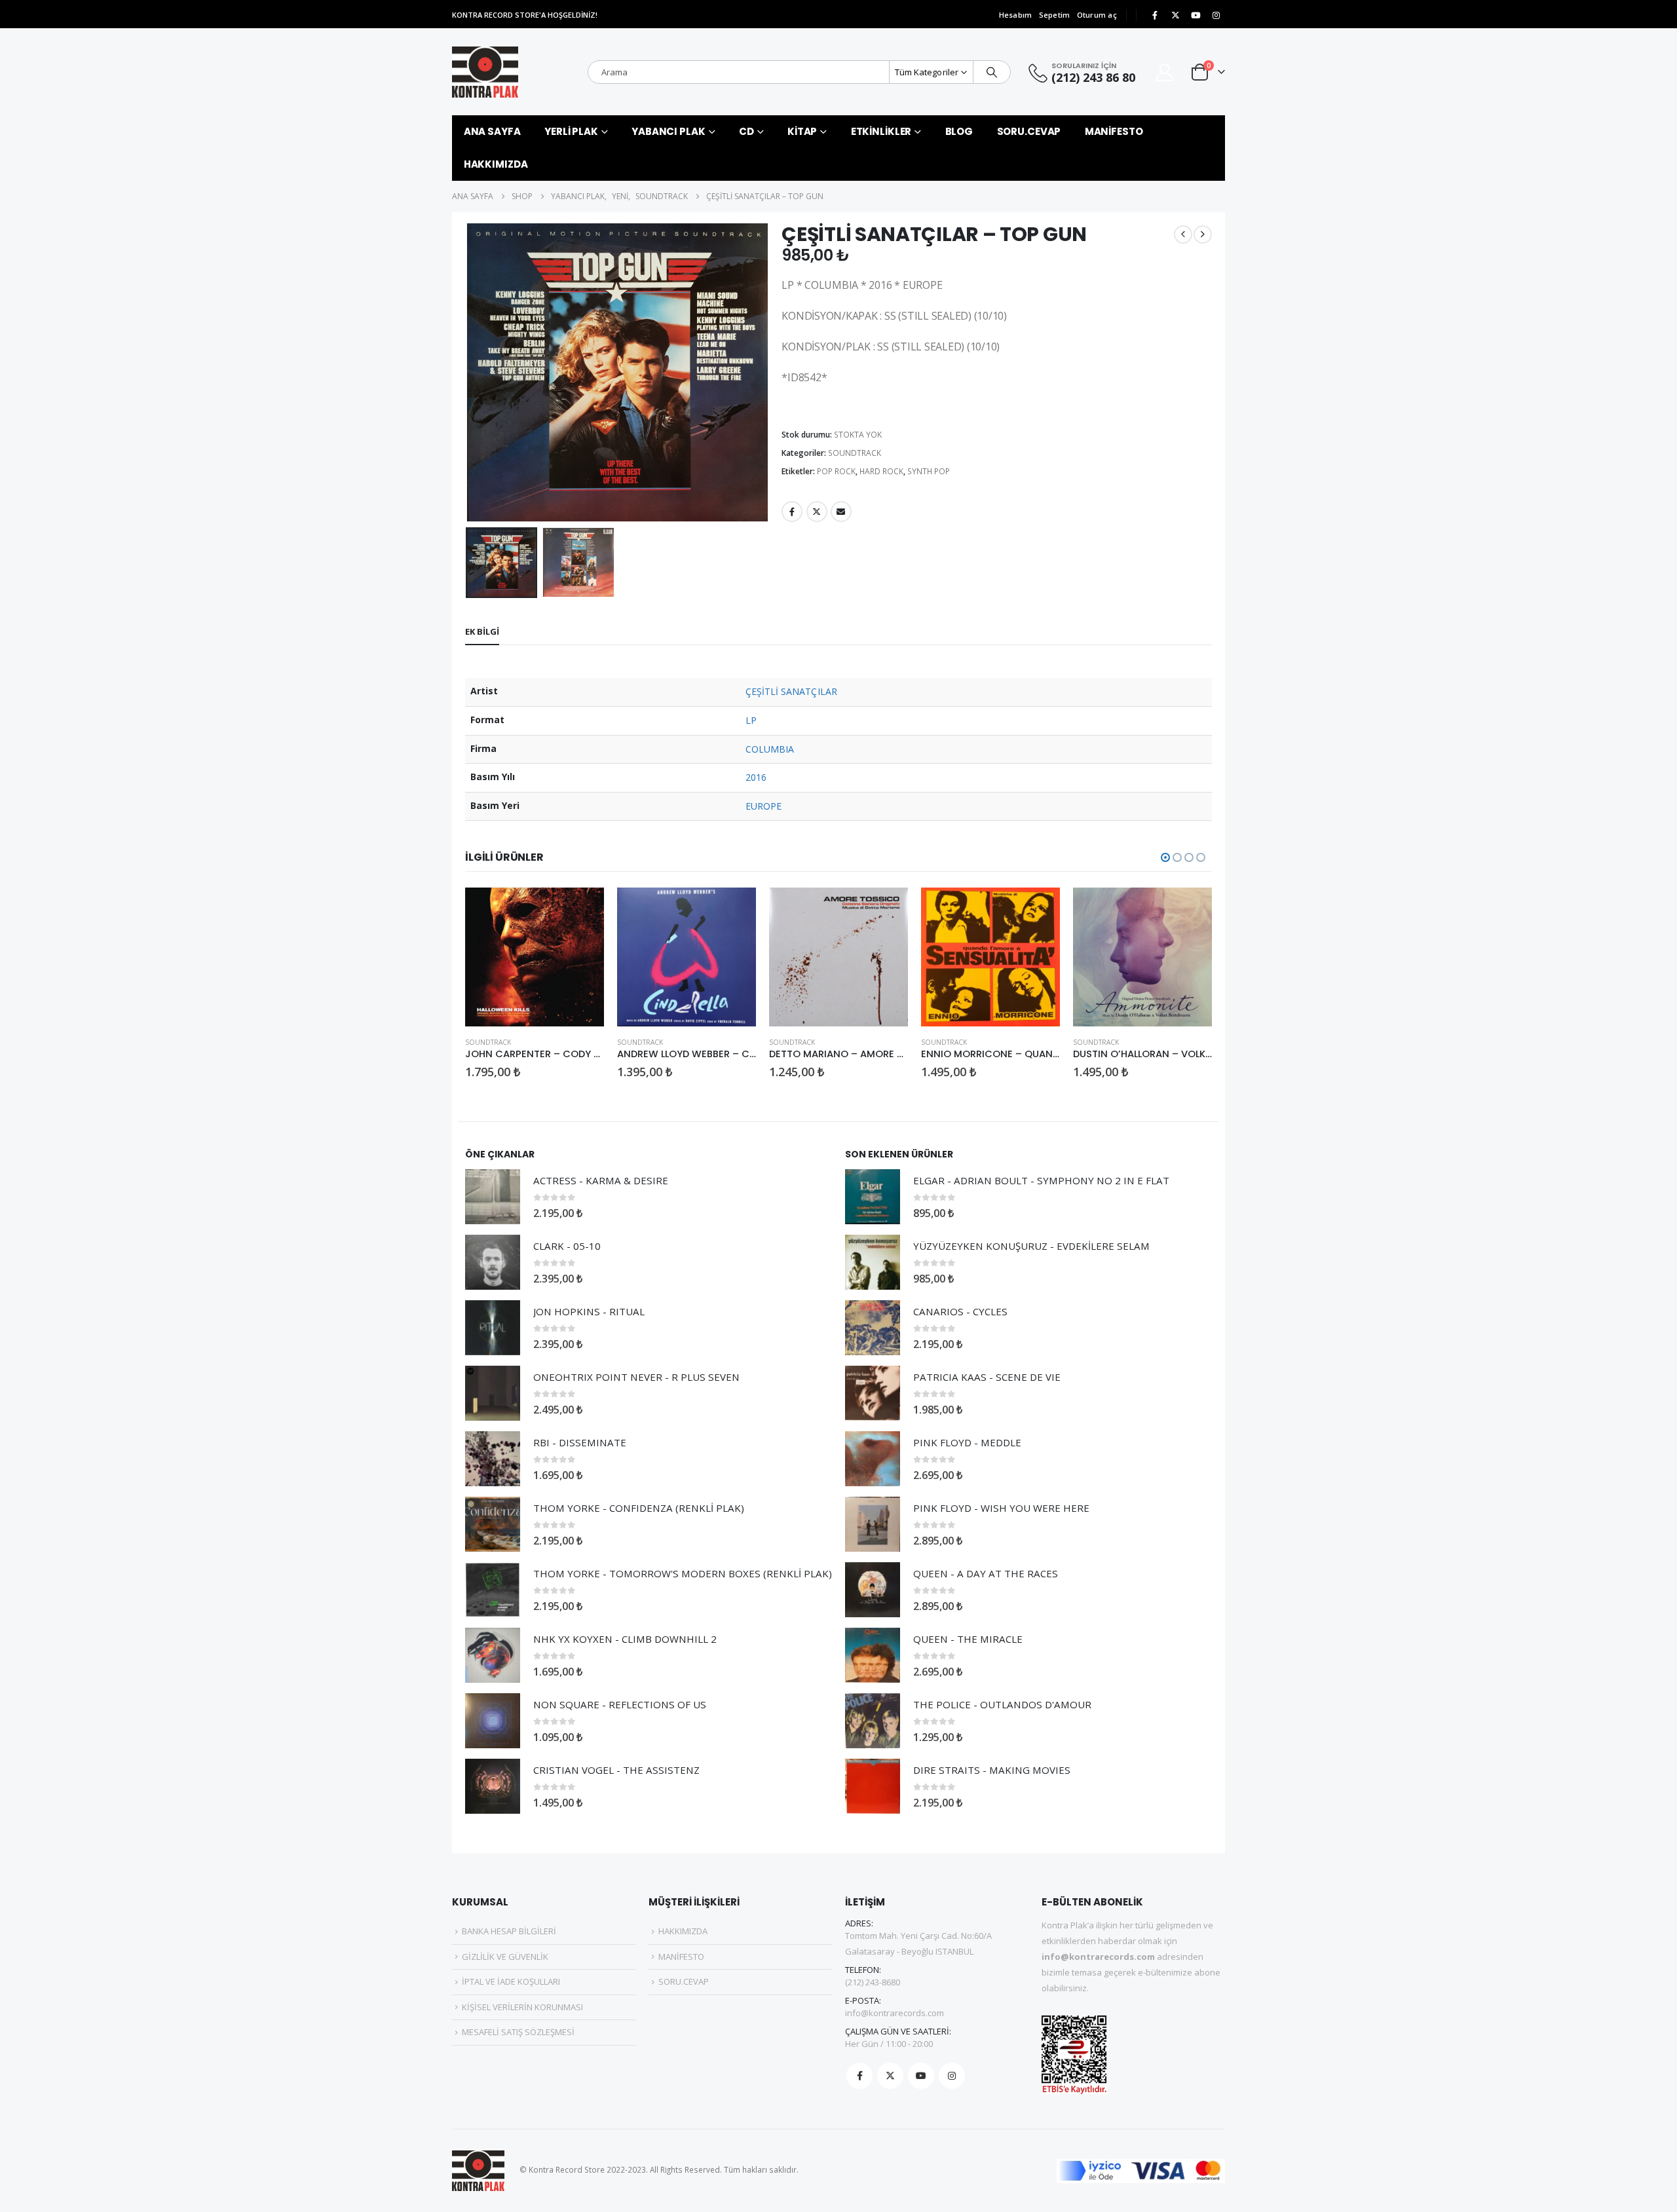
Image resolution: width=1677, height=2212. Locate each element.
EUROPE (763, 806)
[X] (1175, 15)
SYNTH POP (929, 471)
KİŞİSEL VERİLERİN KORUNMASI (522, 2007)
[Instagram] (1216, 15)
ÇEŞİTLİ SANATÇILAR (791, 691)
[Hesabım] (1165, 72)
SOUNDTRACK (855, 453)
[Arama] (992, 72)
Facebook (792, 512)
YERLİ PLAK (571, 131)
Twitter (817, 512)
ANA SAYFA (492, 131)
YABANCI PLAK (669, 131)
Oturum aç (1097, 15)
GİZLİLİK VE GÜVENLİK (505, 1957)
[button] (468, 373)
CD (746, 131)
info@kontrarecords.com (895, 2013)
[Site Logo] (485, 72)
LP (751, 720)
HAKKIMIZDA (496, 164)
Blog (959, 131)
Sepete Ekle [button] (582, 909)
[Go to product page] (535, 957)
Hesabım (1016, 15)
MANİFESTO (1114, 131)
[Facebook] (1155, 15)
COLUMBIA (770, 749)
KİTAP (802, 131)
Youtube (921, 2076)
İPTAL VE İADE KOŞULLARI (511, 1981)
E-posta (841, 512)
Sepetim (1055, 15)
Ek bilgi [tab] (482, 631)
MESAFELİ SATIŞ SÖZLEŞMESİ (518, 2032)
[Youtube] (1196, 15)
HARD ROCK (881, 471)
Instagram (952, 2076)
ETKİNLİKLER (881, 131)
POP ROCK (836, 471)
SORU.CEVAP (1029, 131)
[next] (1203, 234)
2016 (756, 777)
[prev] (1183, 234)
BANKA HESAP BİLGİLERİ (509, 1931)
